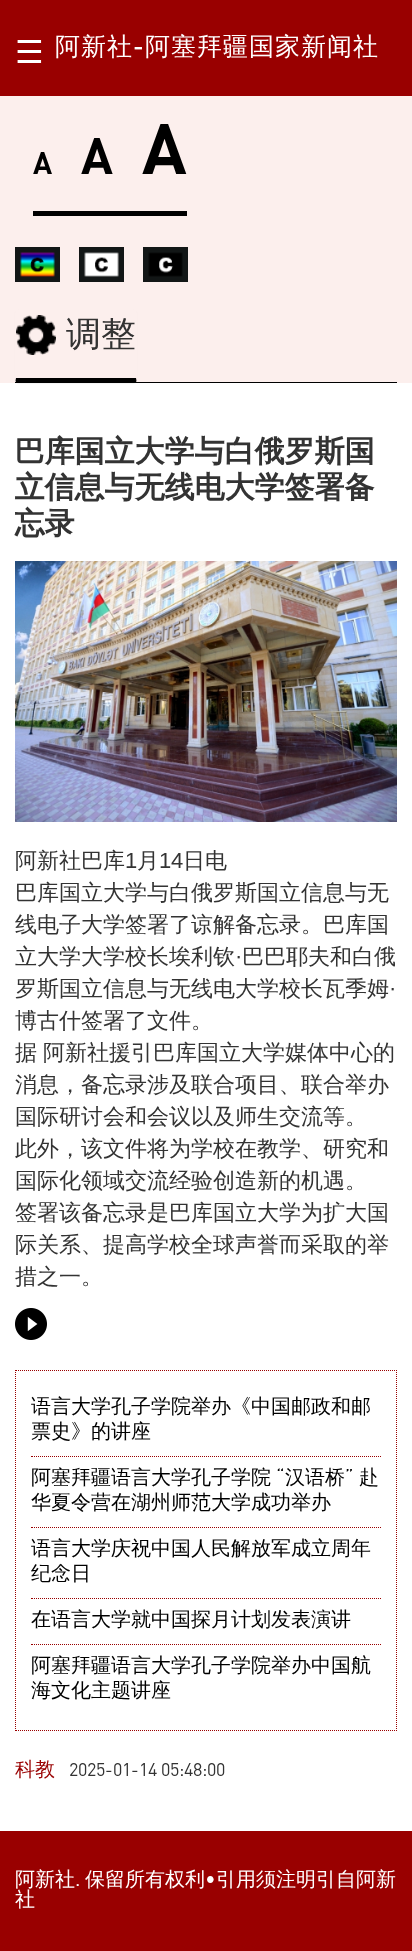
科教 (35, 1771)
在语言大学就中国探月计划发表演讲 (191, 1621)
